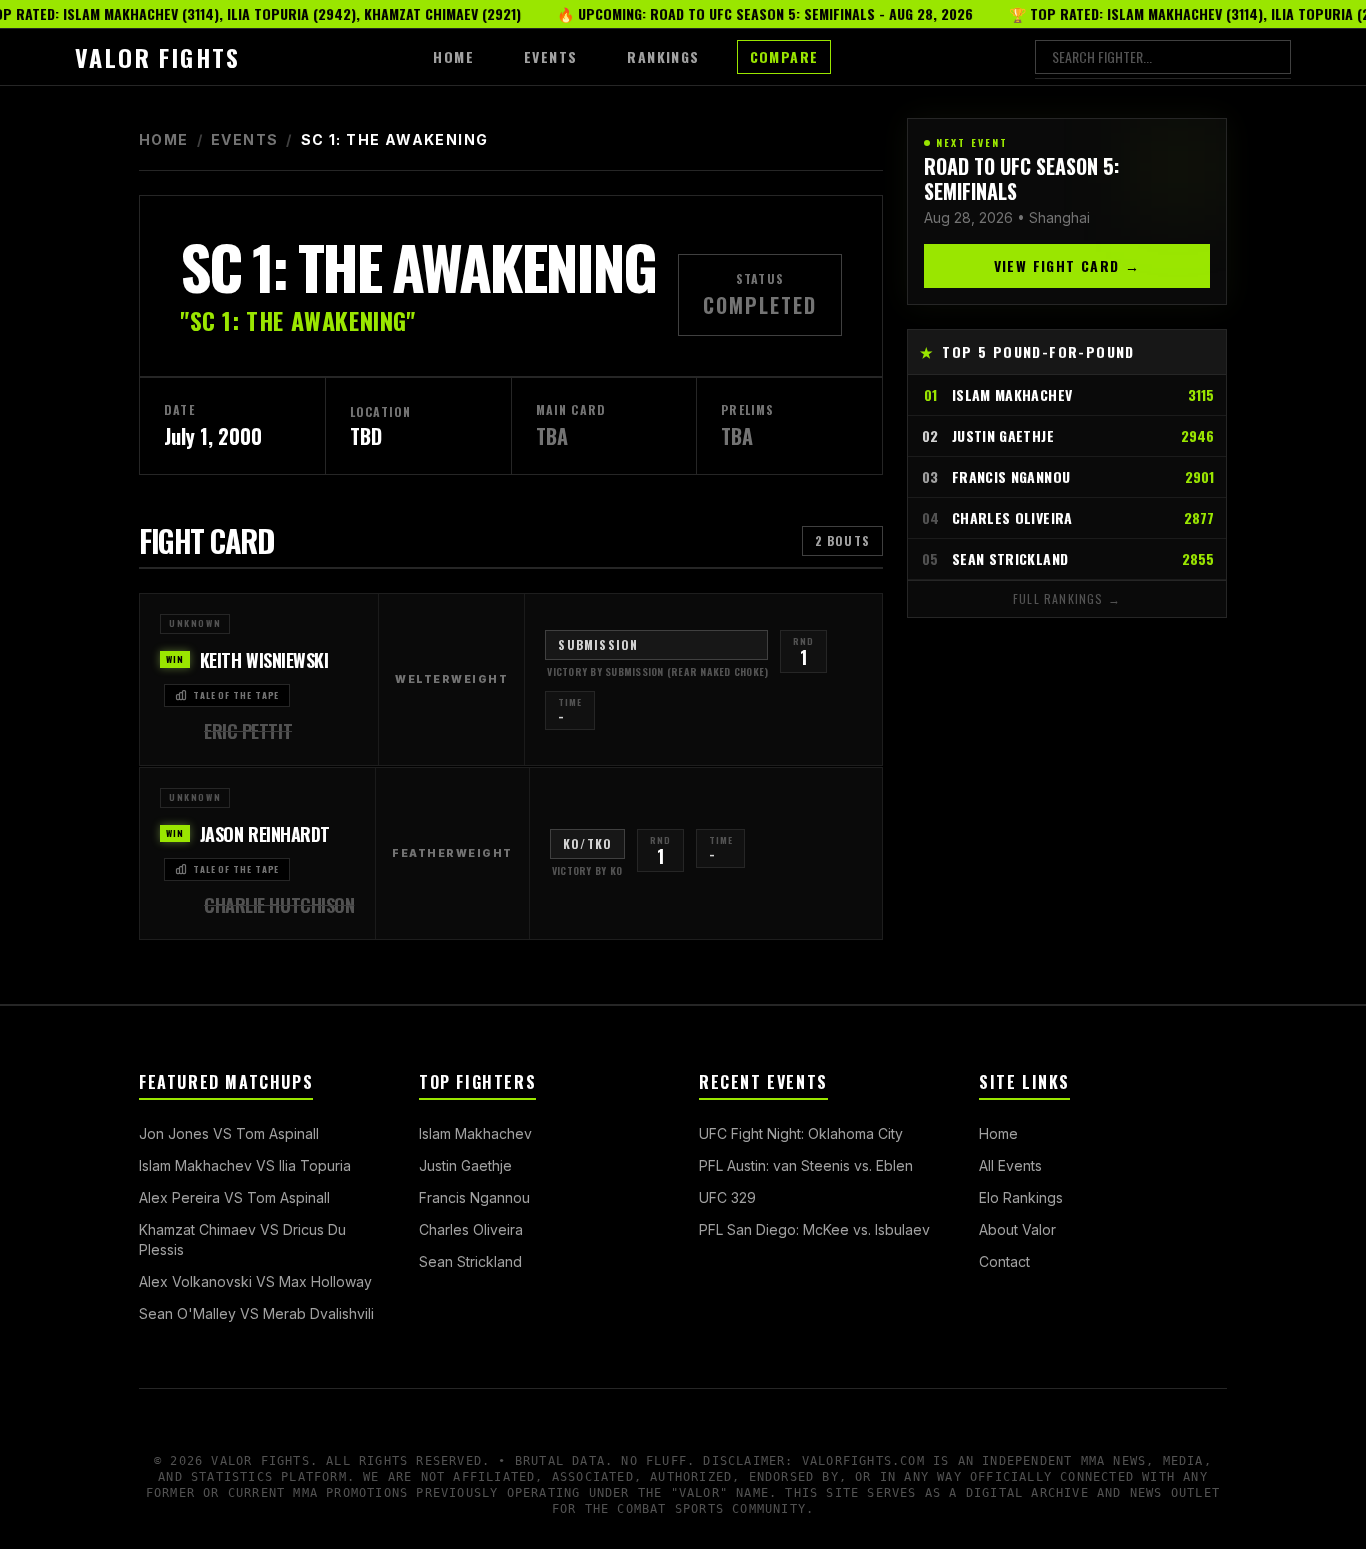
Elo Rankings (1021, 1197)
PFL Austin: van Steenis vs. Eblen (806, 1165)
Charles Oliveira (471, 1229)
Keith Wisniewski (264, 660)
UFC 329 (727, 1197)
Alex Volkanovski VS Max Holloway (255, 1281)
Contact (1004, 1261)
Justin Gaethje (465, 1165)
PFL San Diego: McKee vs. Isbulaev (814, 1229)
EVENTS (550, 56)
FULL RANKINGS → (1067, 598)
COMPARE (784, 56)
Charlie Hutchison (279, 905)
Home (164, 139)
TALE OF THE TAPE (236, 695)
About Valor (1017, 1229)
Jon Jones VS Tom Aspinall (229, 1133)
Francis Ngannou (474, 1197)
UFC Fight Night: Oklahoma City (801, 1133)
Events (244, 139)
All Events (1010, 1165)
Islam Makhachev (475, 1133)
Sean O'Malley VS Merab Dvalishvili (256, 1313)
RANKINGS (663, 56)
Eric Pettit (248, 731)
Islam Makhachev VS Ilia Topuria (245, 1165)
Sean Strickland (470, 1261)
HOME (453, 56)
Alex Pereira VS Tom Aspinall (234, 1197)
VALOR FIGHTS (158, 57)
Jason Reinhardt (265, 834)
